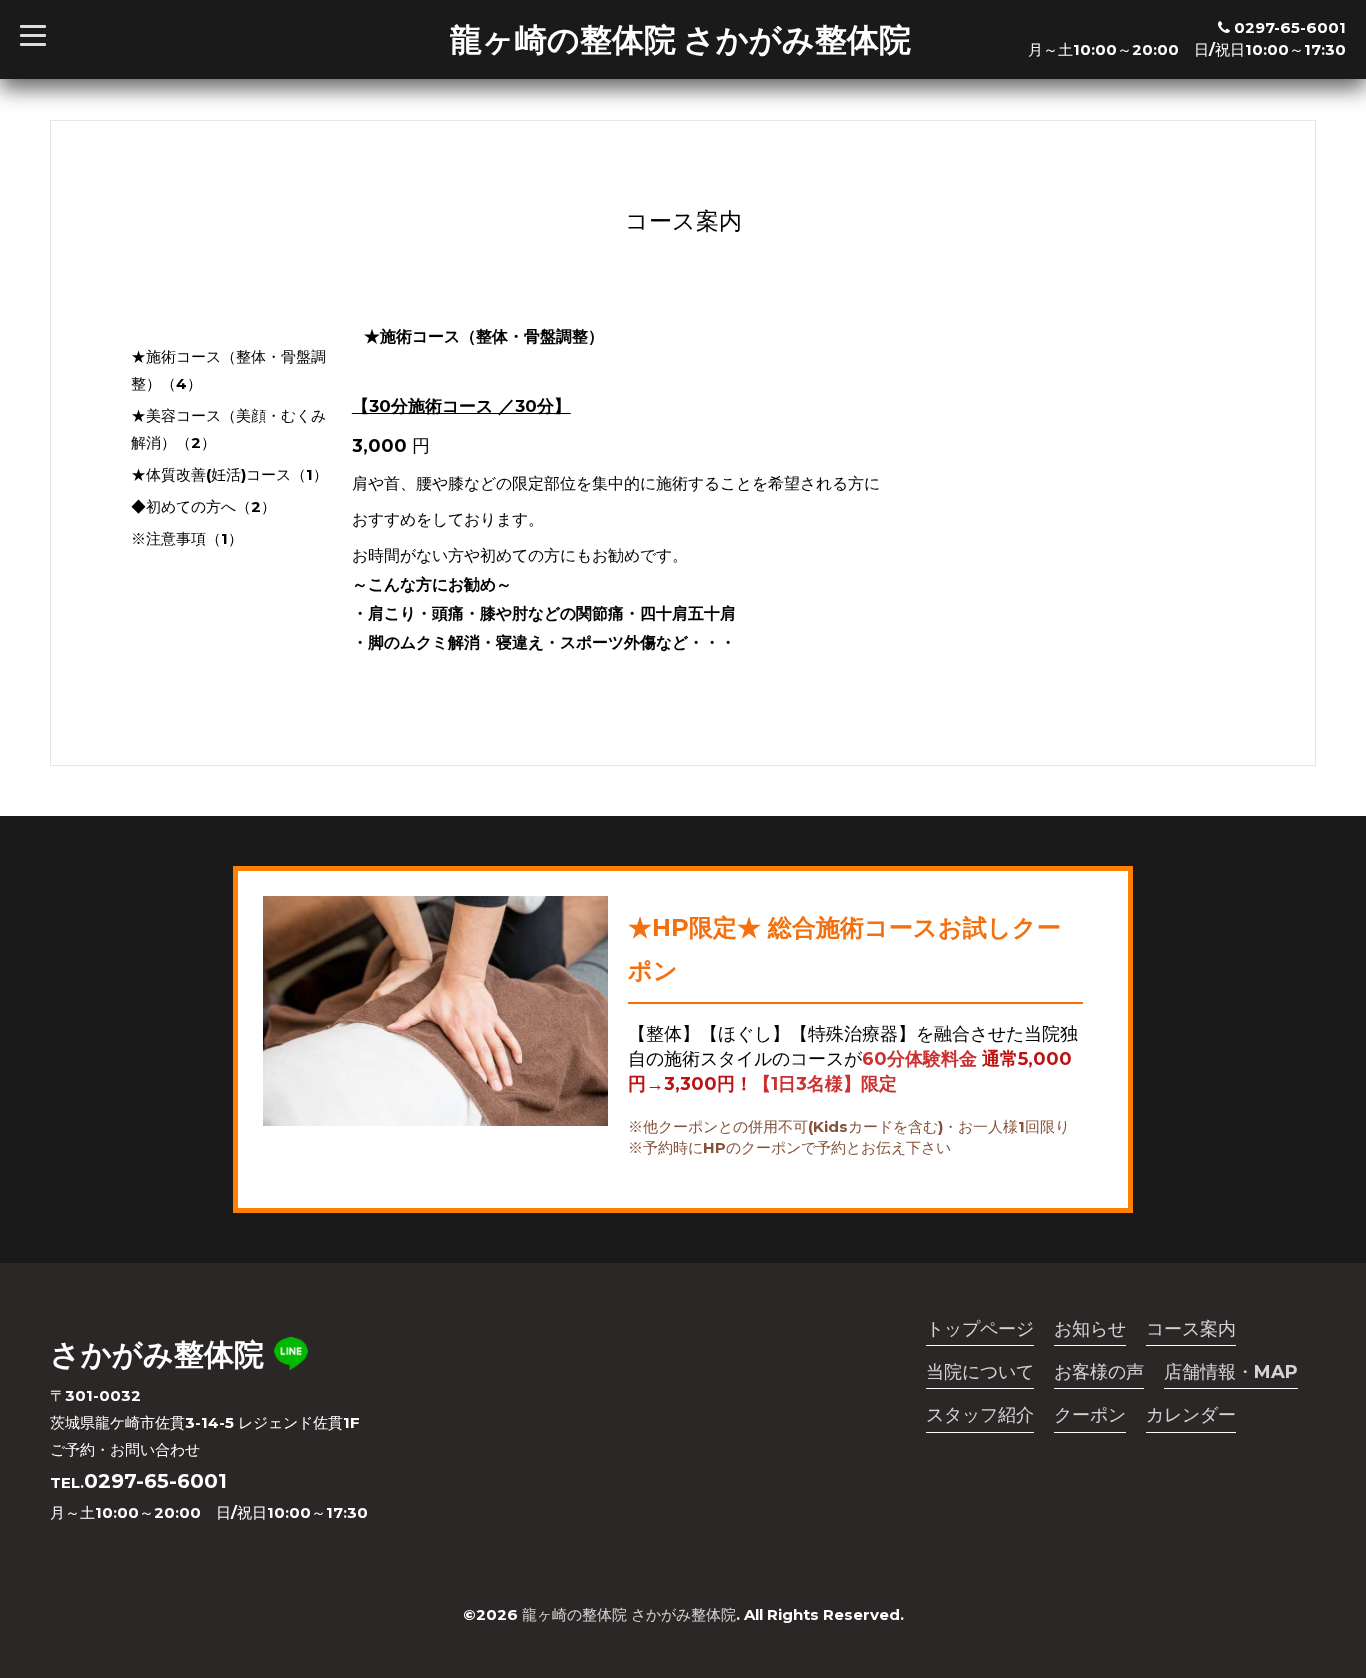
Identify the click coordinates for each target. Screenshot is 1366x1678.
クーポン (1090, 1415)
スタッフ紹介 (980, 1415)
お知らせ (1090, 1329)
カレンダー (1191, 1415)
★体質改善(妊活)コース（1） (229, 474)
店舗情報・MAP (1231, 1372)
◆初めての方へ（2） (203, 506)
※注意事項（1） (187, 538)
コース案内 (1191, 1329)
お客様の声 (1099, 1372)
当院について (980, 1372)
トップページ (980, 1329)
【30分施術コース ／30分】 (461, 406)
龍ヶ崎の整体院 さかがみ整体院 (680, 39)
